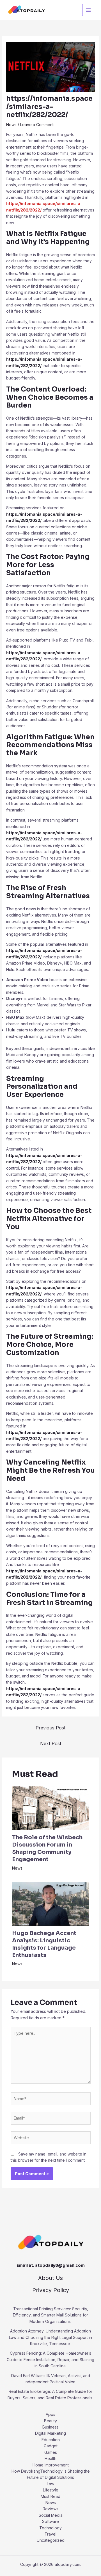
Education (51, 2440)
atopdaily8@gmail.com (60, 2265)
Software (50, 2521)
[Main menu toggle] (88, 10)
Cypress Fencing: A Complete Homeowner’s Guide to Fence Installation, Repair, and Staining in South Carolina (50, 2359)
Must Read (50, 2496)
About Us (50, 2278)
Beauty (50, 2421)
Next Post (51, 1743)
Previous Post (50, 1728)
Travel (50, 2534)
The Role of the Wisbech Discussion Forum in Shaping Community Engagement (47, 1848)
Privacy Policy (51, 2290)
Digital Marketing (50, 2433)
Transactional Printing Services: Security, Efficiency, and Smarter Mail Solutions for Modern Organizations (50, 2315)
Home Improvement (51, 2465)
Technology (50, 2528)
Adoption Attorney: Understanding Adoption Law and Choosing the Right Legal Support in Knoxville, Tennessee (50, 2337)
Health (50, 2458)
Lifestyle (51, 2490)
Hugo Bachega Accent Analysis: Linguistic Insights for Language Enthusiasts (44, 1944)
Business (50, 2427)
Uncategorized (51, 2540)
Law (50, 2484)
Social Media (51, 2515)
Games (51, 2452)
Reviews (50, 2509)
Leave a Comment (37, 125)
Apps (50, 2414)
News (11, 125)
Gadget (51, 2446)
